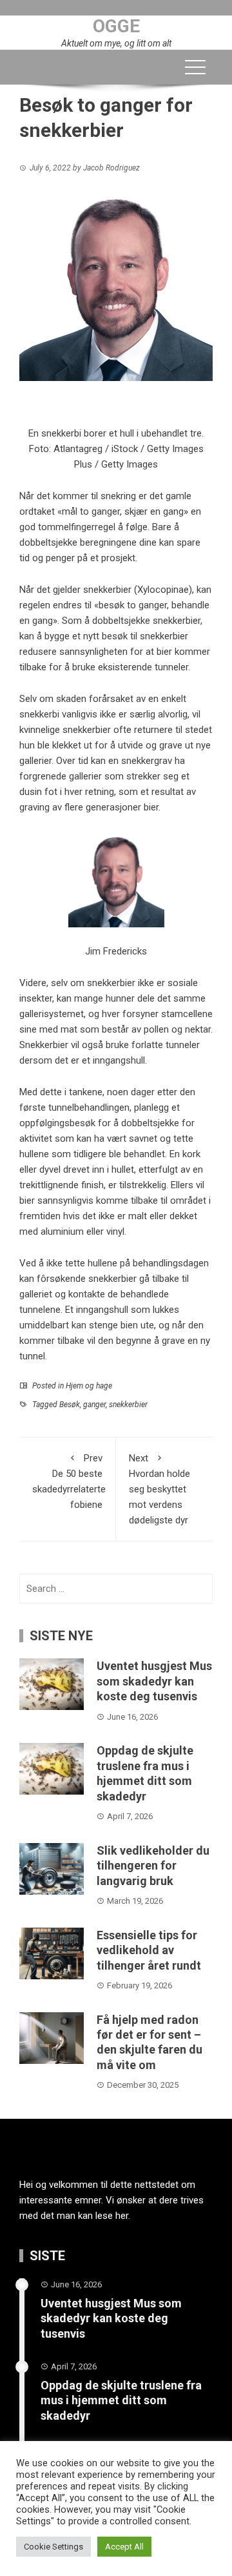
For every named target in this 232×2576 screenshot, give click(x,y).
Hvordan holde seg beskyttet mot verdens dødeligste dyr (159, 1489)
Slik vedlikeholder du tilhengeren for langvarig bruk (153, 1866)
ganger (94, 1405)
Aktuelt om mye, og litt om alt (116, 43)
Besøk (70, 1405)
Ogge (116, 26)
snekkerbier (128, 1405)
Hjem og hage (89, 1386)
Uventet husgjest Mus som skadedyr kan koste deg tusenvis (154, 1681)
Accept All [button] (124, 2547)
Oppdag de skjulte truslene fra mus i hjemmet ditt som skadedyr (121, 2400)
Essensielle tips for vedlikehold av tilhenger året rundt (149, 1950)
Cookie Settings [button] (53, 2547)
